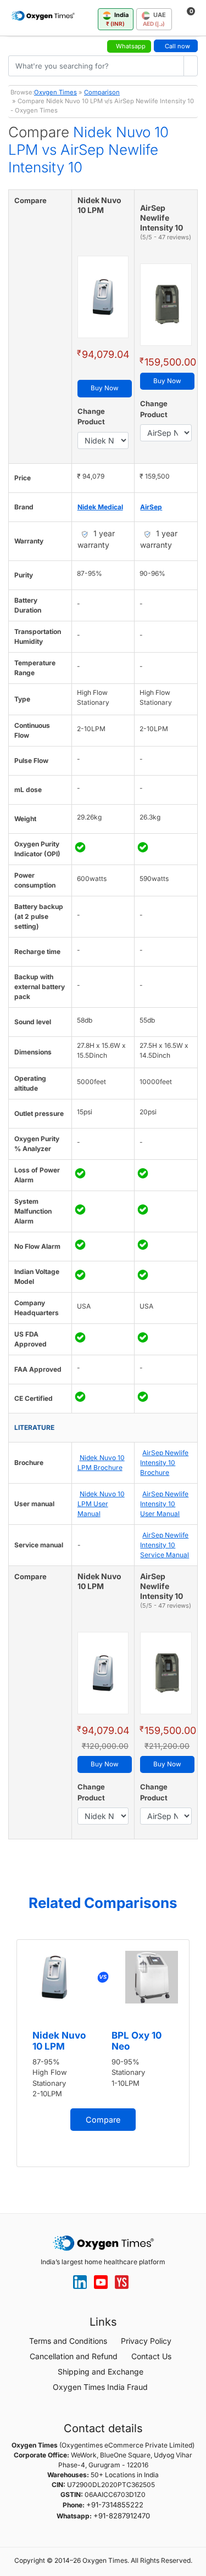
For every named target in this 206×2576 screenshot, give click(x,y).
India (117, 19)
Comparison (102, 92)
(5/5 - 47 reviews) (166, 237)
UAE (154, 19)
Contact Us (151, 2356)
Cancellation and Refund (74, 2356)
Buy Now (105, 388)
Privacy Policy (146, 2341)
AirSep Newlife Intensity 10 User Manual (164, 1504)
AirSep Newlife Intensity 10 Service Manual (165, 1545)
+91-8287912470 (122, 2516)
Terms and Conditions (68, 2341)
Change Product (91, 417)
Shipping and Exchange (101, 2372)
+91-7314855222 (115, 2505)
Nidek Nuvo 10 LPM (59, 2041)
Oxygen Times (55, 92)
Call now (177, 46)
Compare (103, 2120)
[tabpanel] (103, 2053)
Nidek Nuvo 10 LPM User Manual (101, 1504)
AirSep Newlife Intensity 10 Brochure (164, 1463)
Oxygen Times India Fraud (100, 2387)
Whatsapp (131, 46)
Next (195, 2058)
